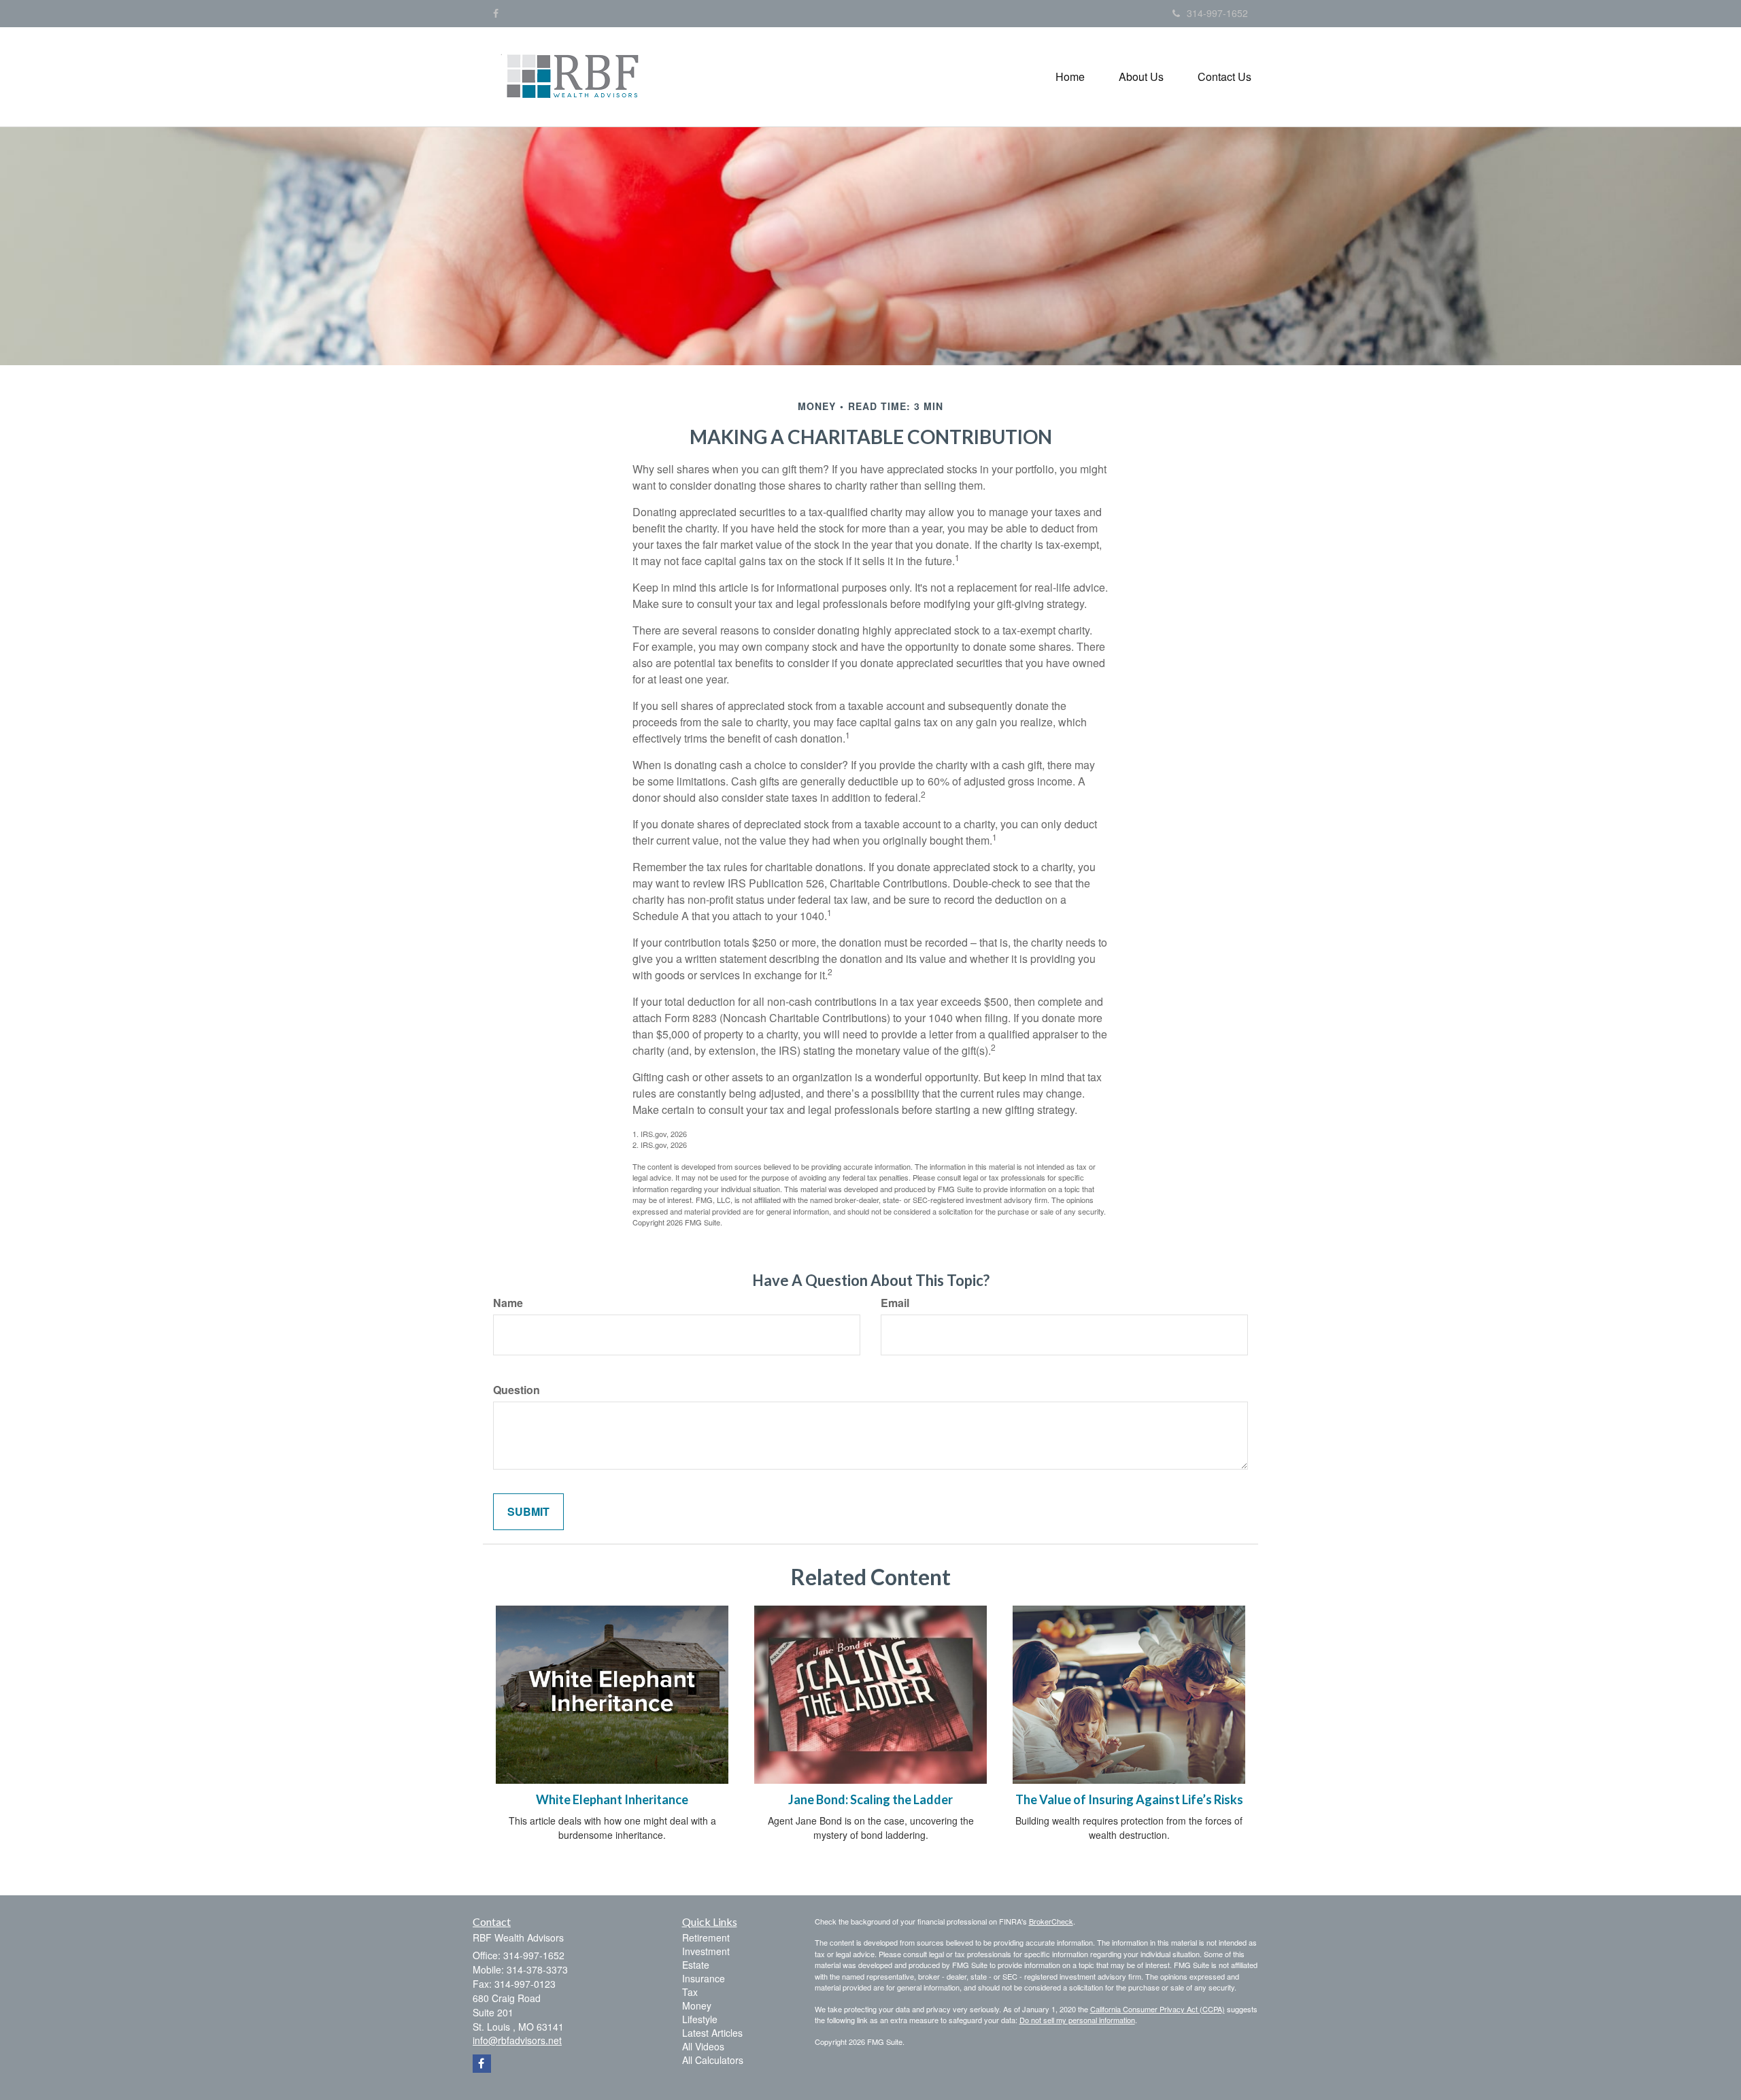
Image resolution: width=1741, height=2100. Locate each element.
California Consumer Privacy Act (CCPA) (1157, 2009)
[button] (1141, 77)
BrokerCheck (1051, 1921)
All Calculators (713, 2060)
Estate (696, 1965)
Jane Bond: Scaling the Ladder (870, 1799)
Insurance (704, 1978)
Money (697, 2005)
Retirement (706, 1937)
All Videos (703, 2046)
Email (895, 1303)
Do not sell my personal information (1077, 2020)
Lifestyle (700, 2019)
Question (517, 1390)
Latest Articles (712, 2033)
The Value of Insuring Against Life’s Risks (1129, 1799)
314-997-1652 (1217, 13)
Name (508, 1303)
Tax (690, 1992)
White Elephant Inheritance (612, 1799)
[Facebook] (496, 13)
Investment (706, 1951)
